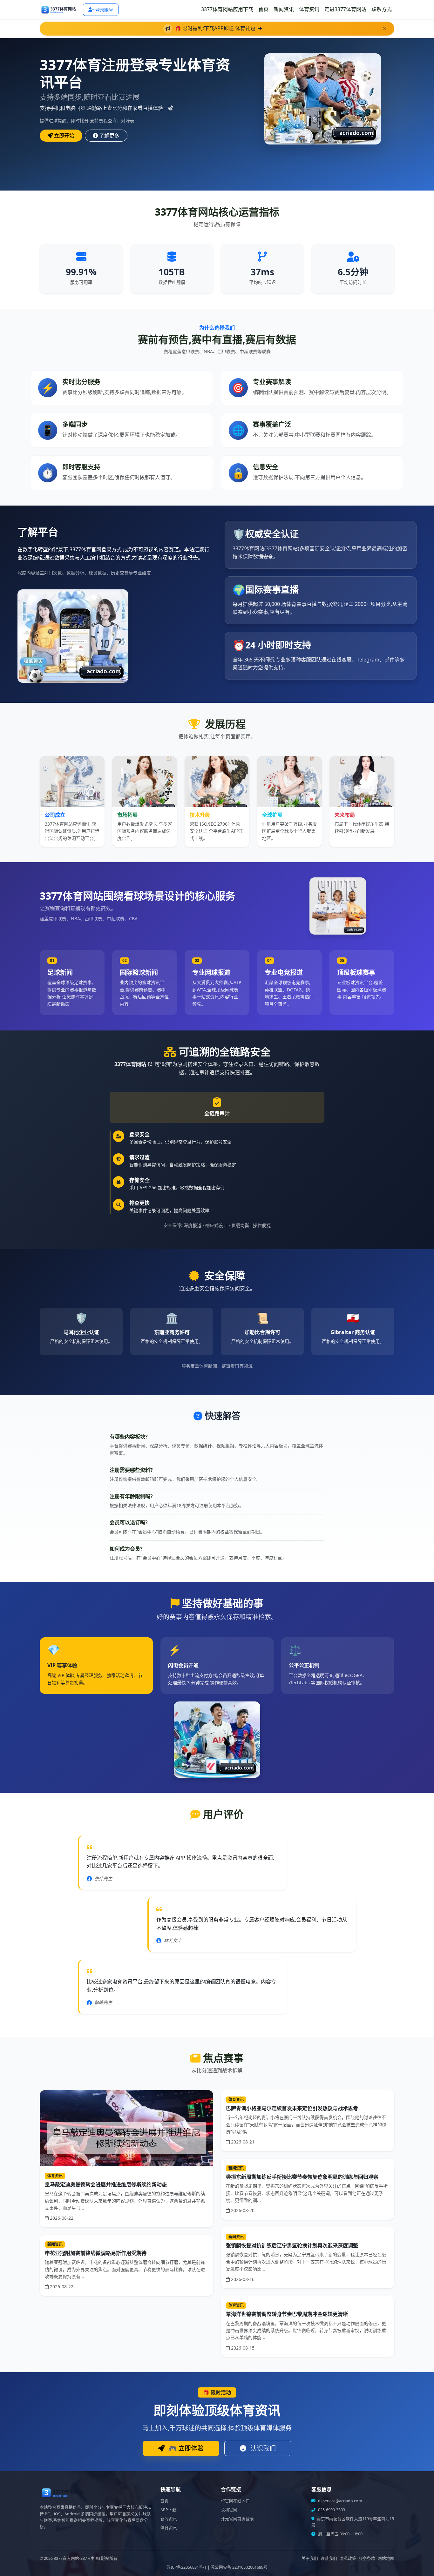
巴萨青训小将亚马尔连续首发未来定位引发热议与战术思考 (292, 2108)
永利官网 (229, 2510)
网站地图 (386, 2558)
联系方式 (382, 9)
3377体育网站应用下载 (227, 9)
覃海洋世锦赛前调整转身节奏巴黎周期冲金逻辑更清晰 (287, 2314)
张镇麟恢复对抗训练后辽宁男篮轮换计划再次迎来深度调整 (292, 2245)
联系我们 (329, 2558)
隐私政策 (348, 2558)
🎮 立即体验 (185, 2448)
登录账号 (104, 10)
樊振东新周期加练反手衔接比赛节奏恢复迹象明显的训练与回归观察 (302, 2177)
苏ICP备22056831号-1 (186, 2567)
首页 (263, 9)
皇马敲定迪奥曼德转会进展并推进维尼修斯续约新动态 (106, 2184)
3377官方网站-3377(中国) (77, 2558)
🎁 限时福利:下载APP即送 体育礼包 (216, 28)
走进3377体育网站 (345, 9)
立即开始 (64, 136)
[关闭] (385, 29)
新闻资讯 (284, 9)
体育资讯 (309, 9)
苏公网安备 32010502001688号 (239, 2567)
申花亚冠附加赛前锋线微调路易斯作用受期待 (96, 2253)
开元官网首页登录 (237, 2519)
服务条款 (367, 2558)
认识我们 (262, 2448)
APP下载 (168, 2510)
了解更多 (109, 136)
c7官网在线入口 (235, 2501)
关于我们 (310, 2558)
